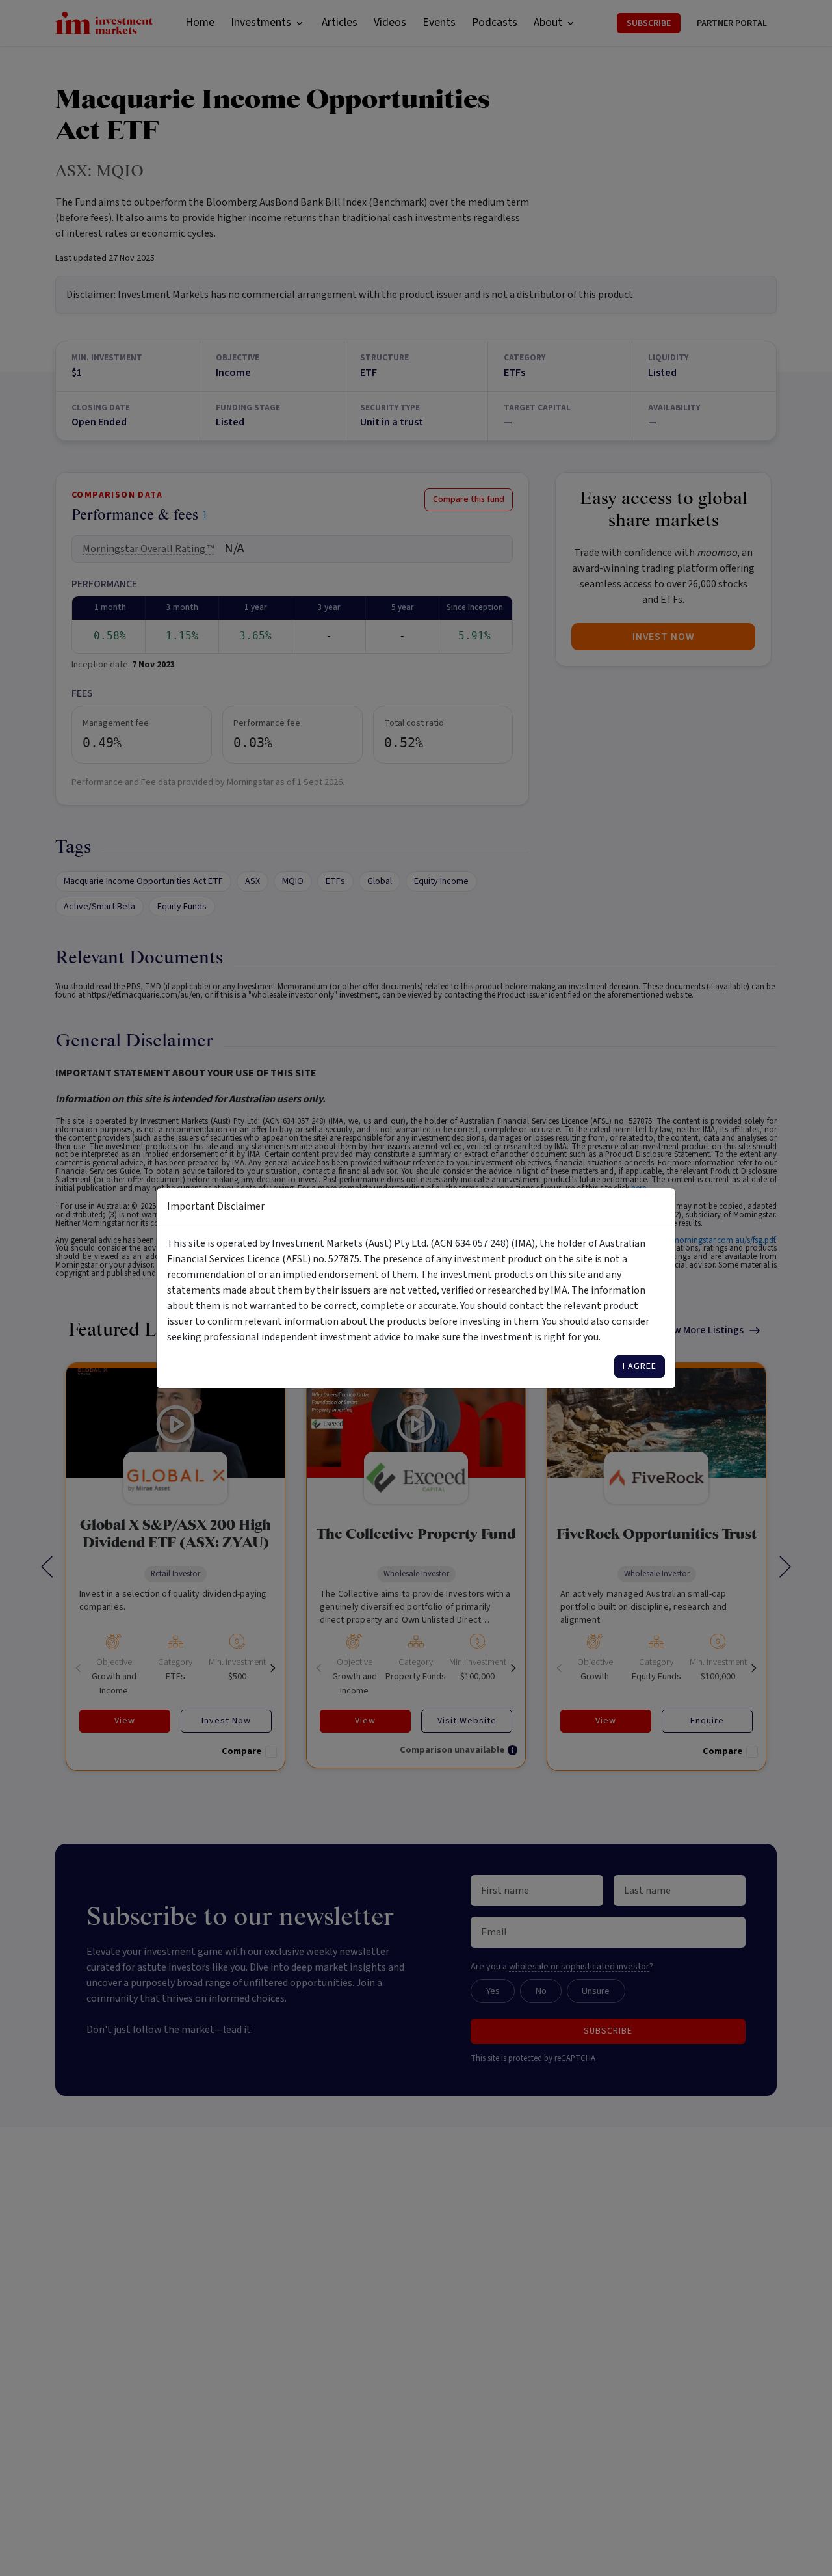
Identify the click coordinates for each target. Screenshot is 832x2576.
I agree (640, 1366)
